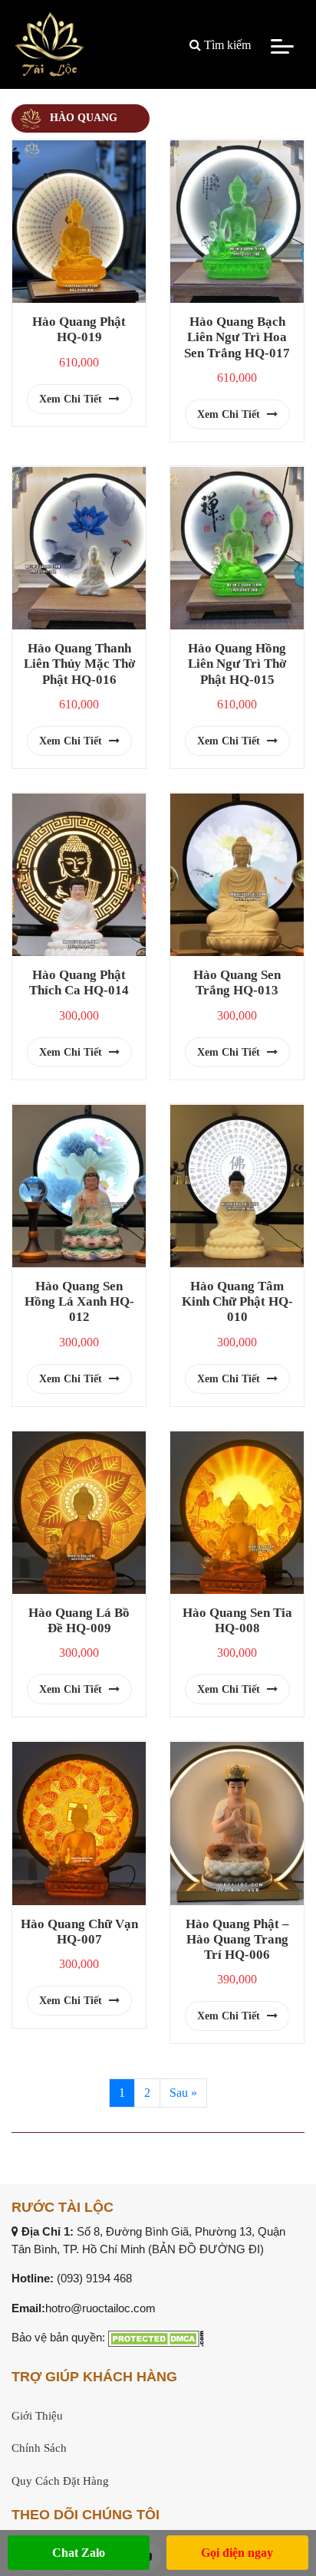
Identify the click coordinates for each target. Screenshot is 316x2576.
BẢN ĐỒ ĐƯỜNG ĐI (206, 2249)
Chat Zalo (79, 2553)
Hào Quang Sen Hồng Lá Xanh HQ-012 (79, 1301)
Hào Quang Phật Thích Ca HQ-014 (79, 982)
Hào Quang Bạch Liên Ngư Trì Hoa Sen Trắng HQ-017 (237, 337)
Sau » (183, 2093)
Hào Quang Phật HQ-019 (79, 329)
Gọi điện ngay (237, 2553)
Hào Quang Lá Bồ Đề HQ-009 (79, 1620)
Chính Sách (39, 2448)
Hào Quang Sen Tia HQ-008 (237, 1620)
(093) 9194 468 (94, 2278)
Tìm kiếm (226, 45)
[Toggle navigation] (282, 45)
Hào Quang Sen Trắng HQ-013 (237, 982)
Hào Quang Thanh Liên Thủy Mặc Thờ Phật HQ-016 (79, 664)
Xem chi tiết (72, 399)
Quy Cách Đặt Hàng (60, 2481)
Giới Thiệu (37, 2416)
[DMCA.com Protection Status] (156, 2337)
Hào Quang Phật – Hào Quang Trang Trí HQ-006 (237, 1939)
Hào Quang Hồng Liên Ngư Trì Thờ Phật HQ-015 (237, 664)
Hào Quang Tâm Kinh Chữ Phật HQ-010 (237, 1301)
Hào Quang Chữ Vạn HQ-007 (79, 1932)
